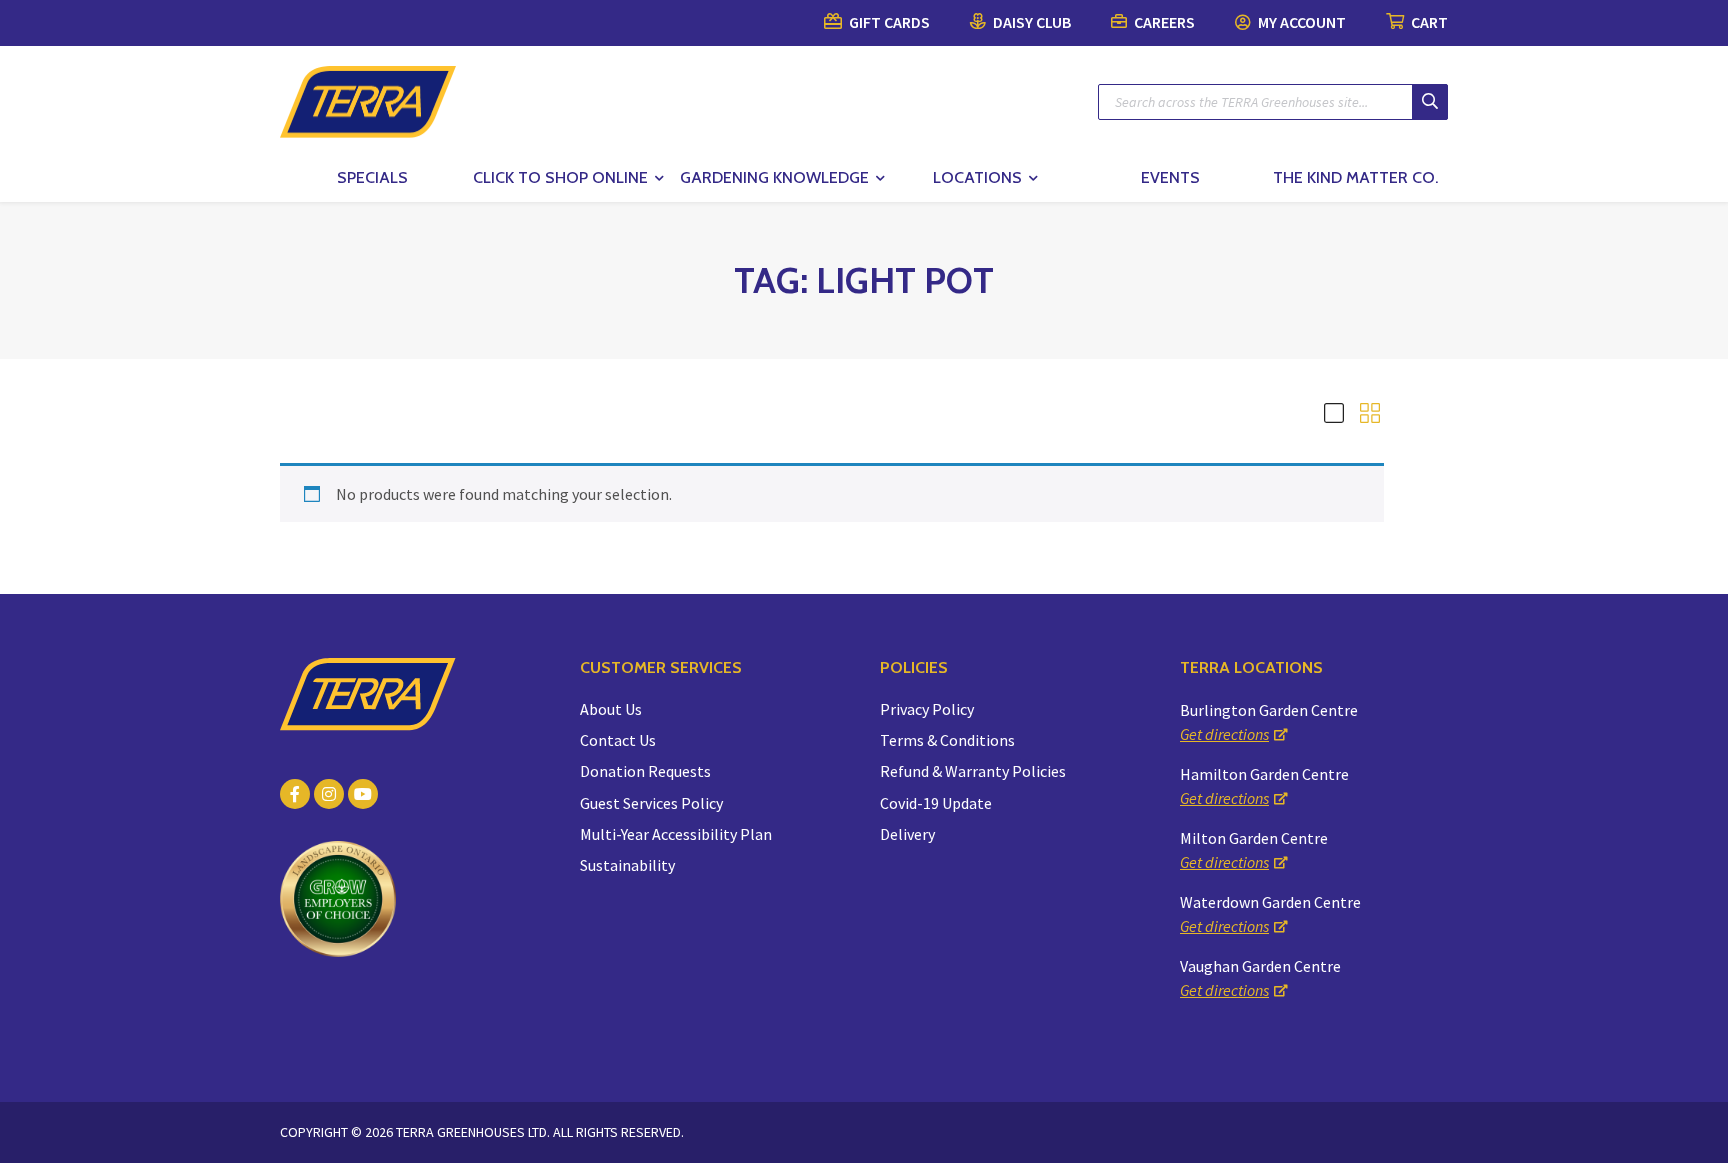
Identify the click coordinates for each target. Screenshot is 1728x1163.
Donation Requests (645, 771)
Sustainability (627, 865)
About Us (611, 709)
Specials (372, 177)
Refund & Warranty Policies (973, 771)
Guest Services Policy (651, 803)
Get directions (1224, 734)
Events (1170, 177)
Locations (977, 177)
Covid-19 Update (936, 803)
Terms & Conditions (947, 740)
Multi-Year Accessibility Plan (676, 834)
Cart (1428, 22)
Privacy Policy (927, 709)
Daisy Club (1030, 22)
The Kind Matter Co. (1355, 177)
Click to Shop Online (560, 177)
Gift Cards (888, 22)
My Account (1300, 22)
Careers (1163, 22)
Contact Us (618, 740)
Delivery (907, 834)
